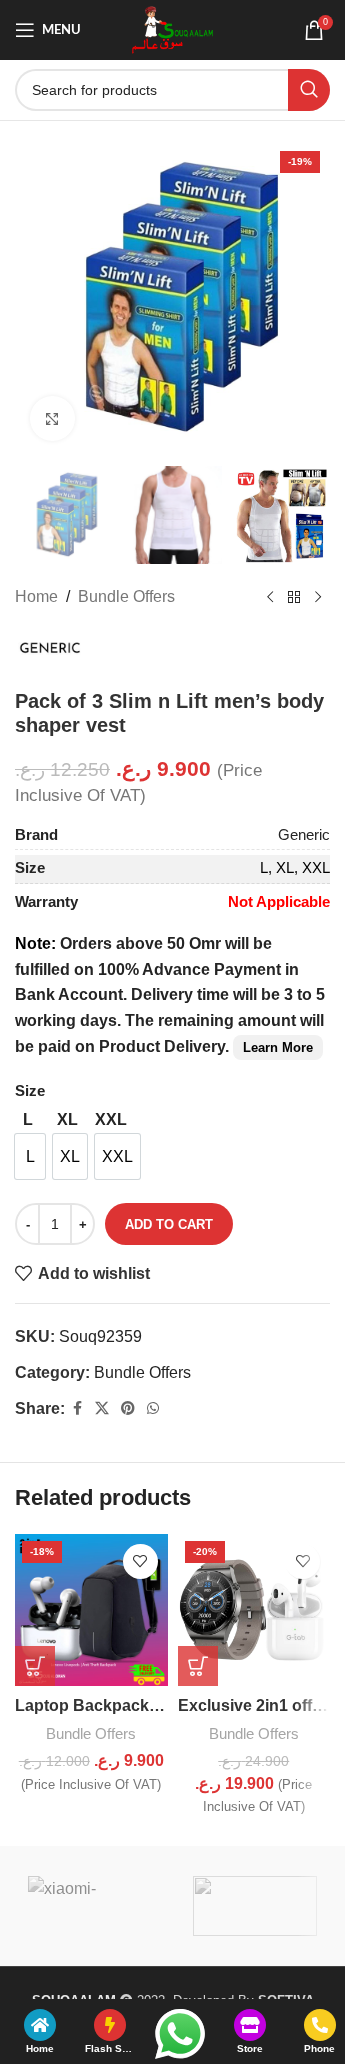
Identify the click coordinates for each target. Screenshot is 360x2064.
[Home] (40, 2025)
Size (30, 1090)
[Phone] (320, 2025)
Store (250, 2048)
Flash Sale (111, 2048)
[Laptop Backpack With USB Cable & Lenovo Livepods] (91, 1610)
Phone (319, 2048)
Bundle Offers (126, 596)
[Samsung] (255, 1906)
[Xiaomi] (90, 1906)
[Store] (250, 2025)
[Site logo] (172, 28)
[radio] (27, 1120)
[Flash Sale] (110, 2025)
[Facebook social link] (77, 1408)
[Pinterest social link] (128, 1408)
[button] (35, 1666)
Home (36, 596)
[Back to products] (294, 597)
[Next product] (318, 597)
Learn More (278, 1047)
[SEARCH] (309, 90)
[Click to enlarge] (52, 418)
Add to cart (169, 1224)
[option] (30, 1156)
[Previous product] (270, 597)
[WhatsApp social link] (153, 1408)
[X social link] (102, 1408)
